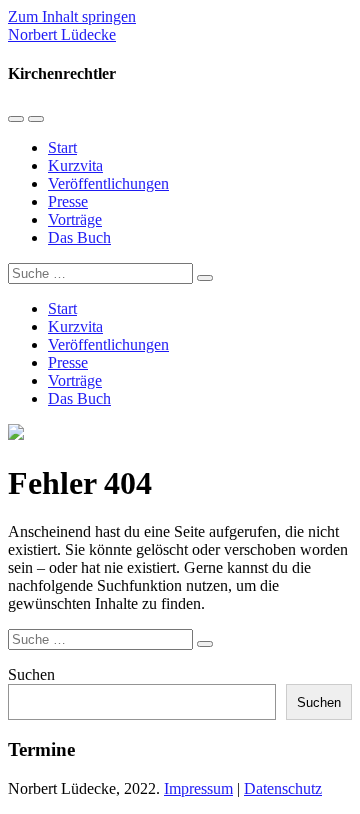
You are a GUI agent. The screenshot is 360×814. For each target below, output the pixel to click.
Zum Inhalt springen (72, 16)
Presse (68, 201)
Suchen (31, 674)
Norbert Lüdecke (62, 34)
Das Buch (79, 237)
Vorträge (75, 219)
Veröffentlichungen (108, 183)
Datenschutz (283, 788)
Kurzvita (75, 165)
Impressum (198, 788)
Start (62, 147)
